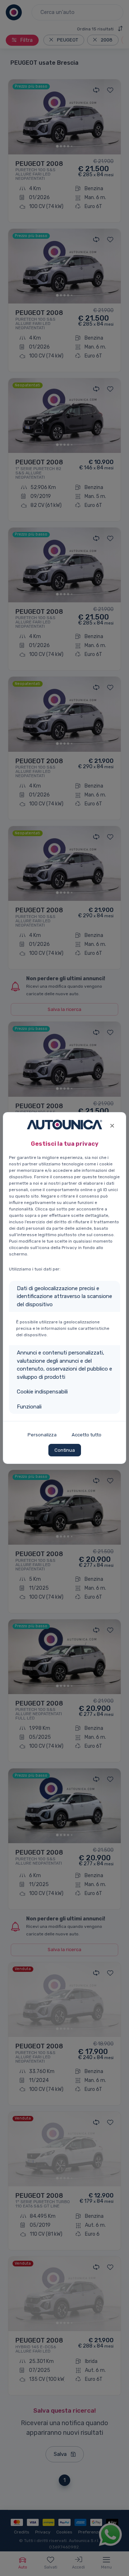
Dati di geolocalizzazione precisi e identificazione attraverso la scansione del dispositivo (64, 1296)
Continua (65, 1450)
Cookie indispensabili (42, 1392)
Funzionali (29, 1407)
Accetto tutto (87, 1435)
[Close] (112, 1125)
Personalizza (42, 1435)
